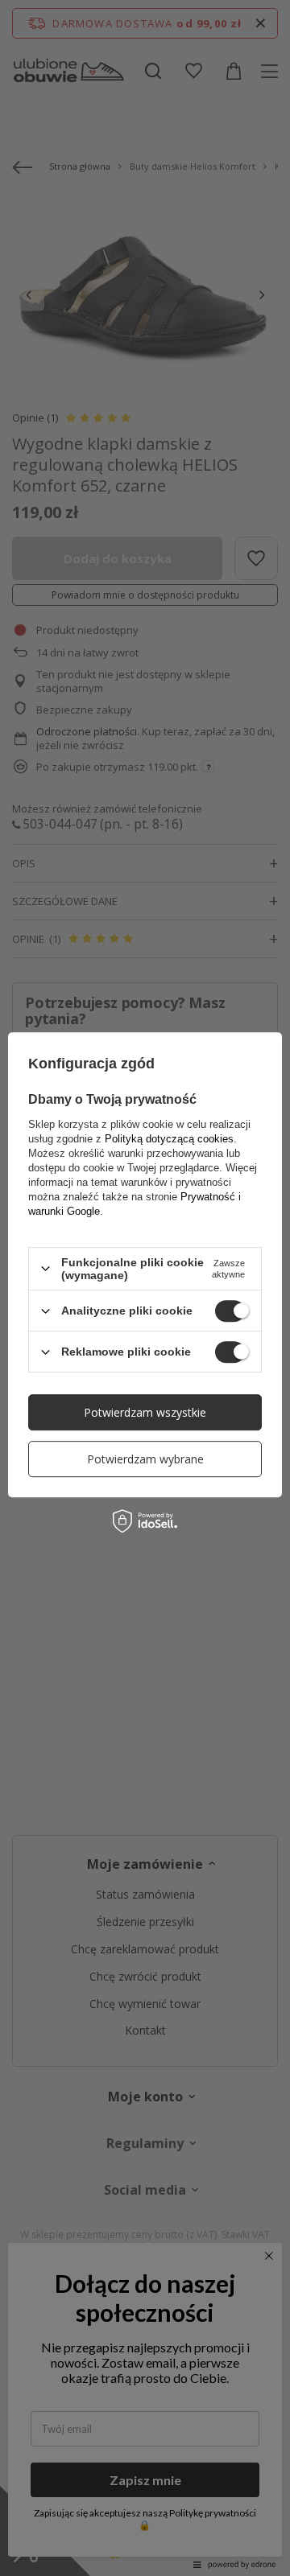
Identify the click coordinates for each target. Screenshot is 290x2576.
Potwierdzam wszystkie (145, 1412)
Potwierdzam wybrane (145, 1459)
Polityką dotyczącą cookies (169, 1139)
